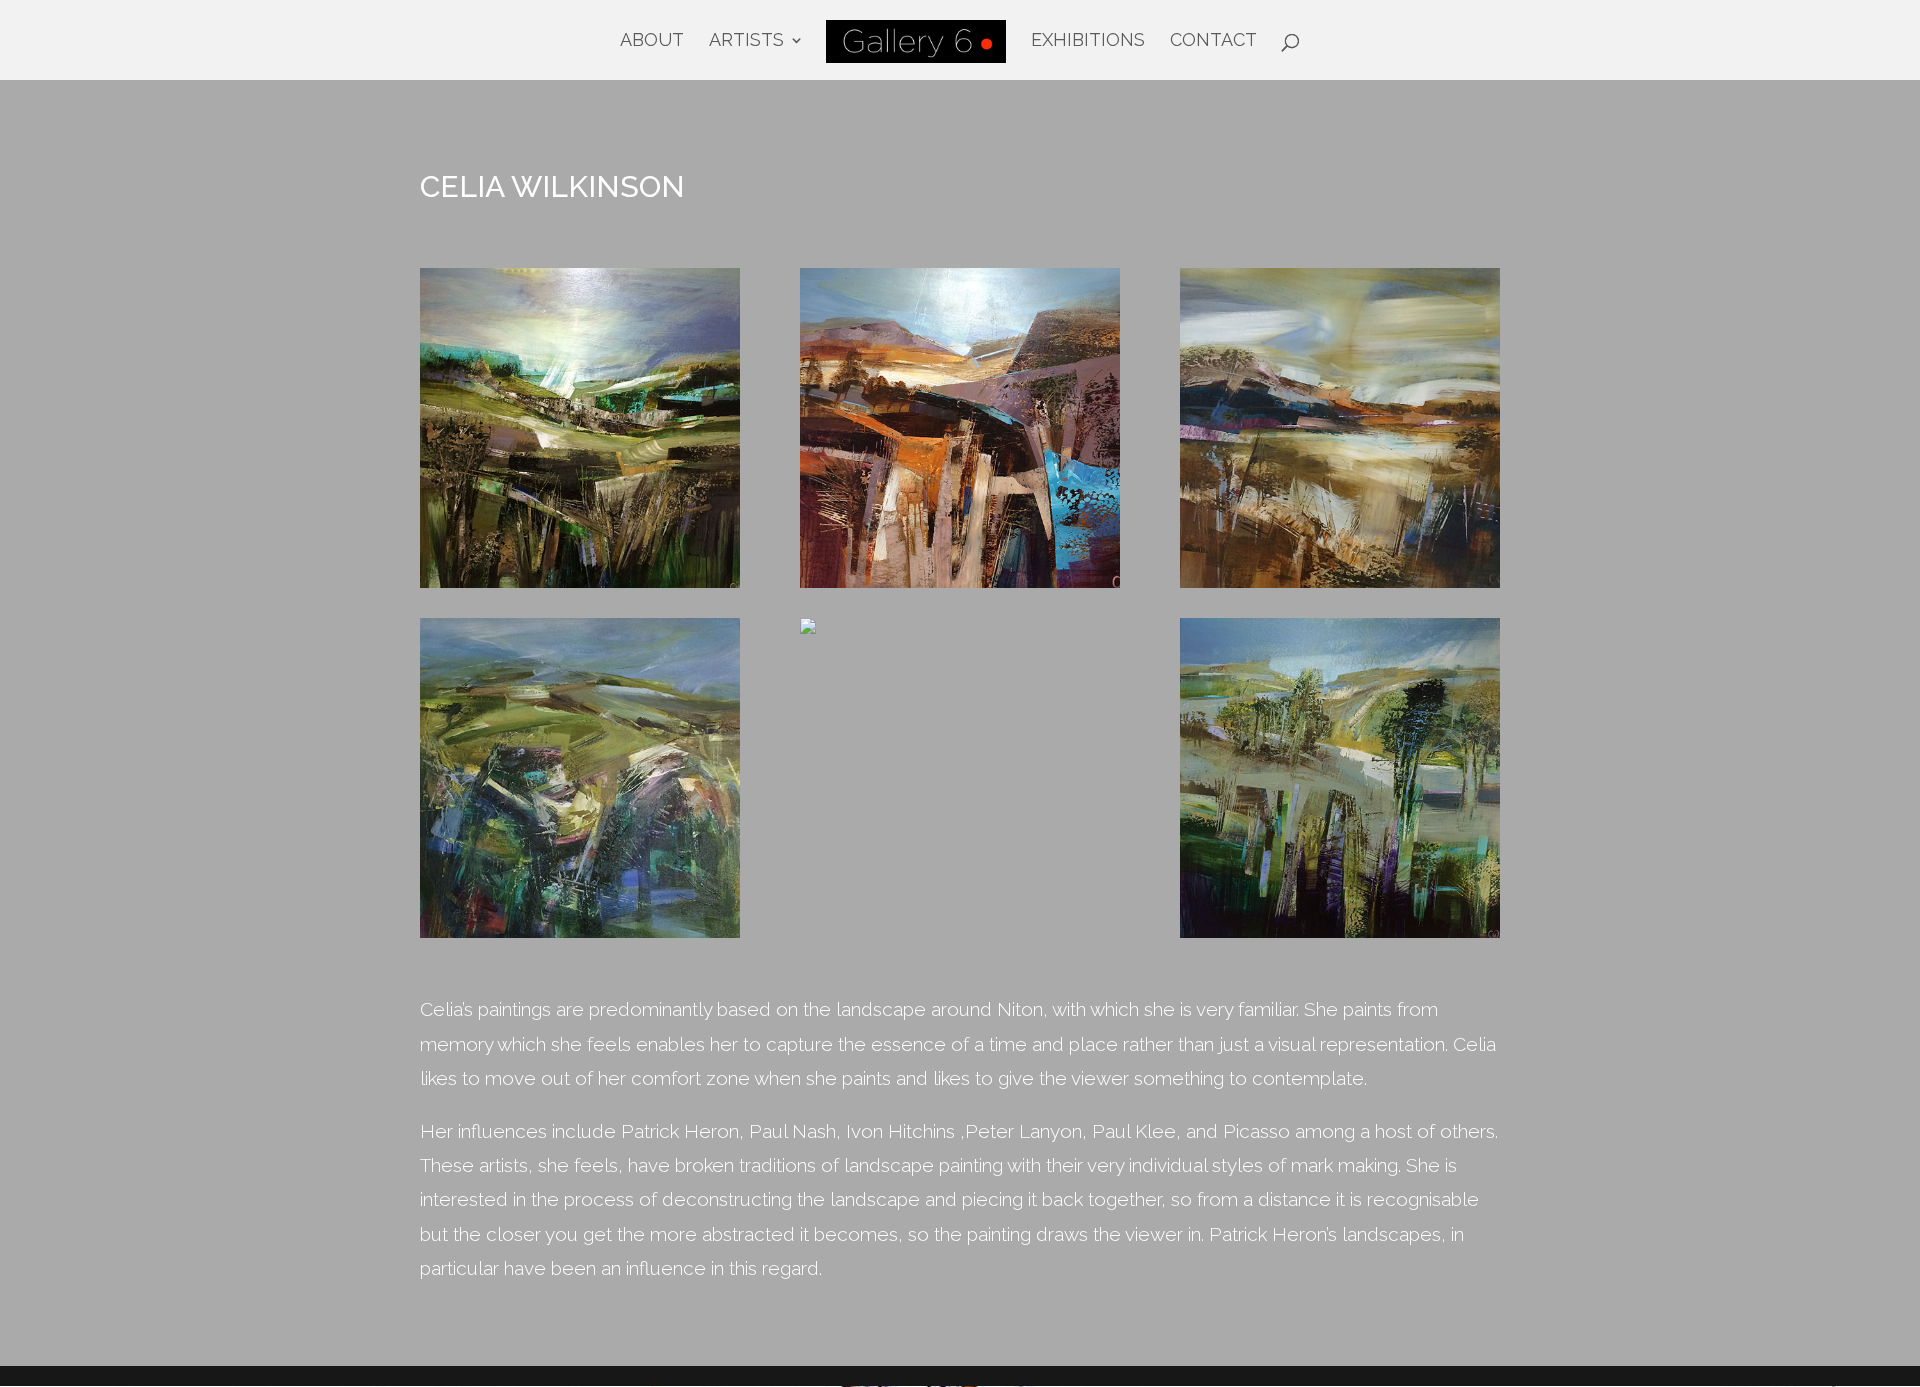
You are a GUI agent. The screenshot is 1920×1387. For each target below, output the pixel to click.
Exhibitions (1088, 41)
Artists (746, 41)
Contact (1213, 41)
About (652, 41)
